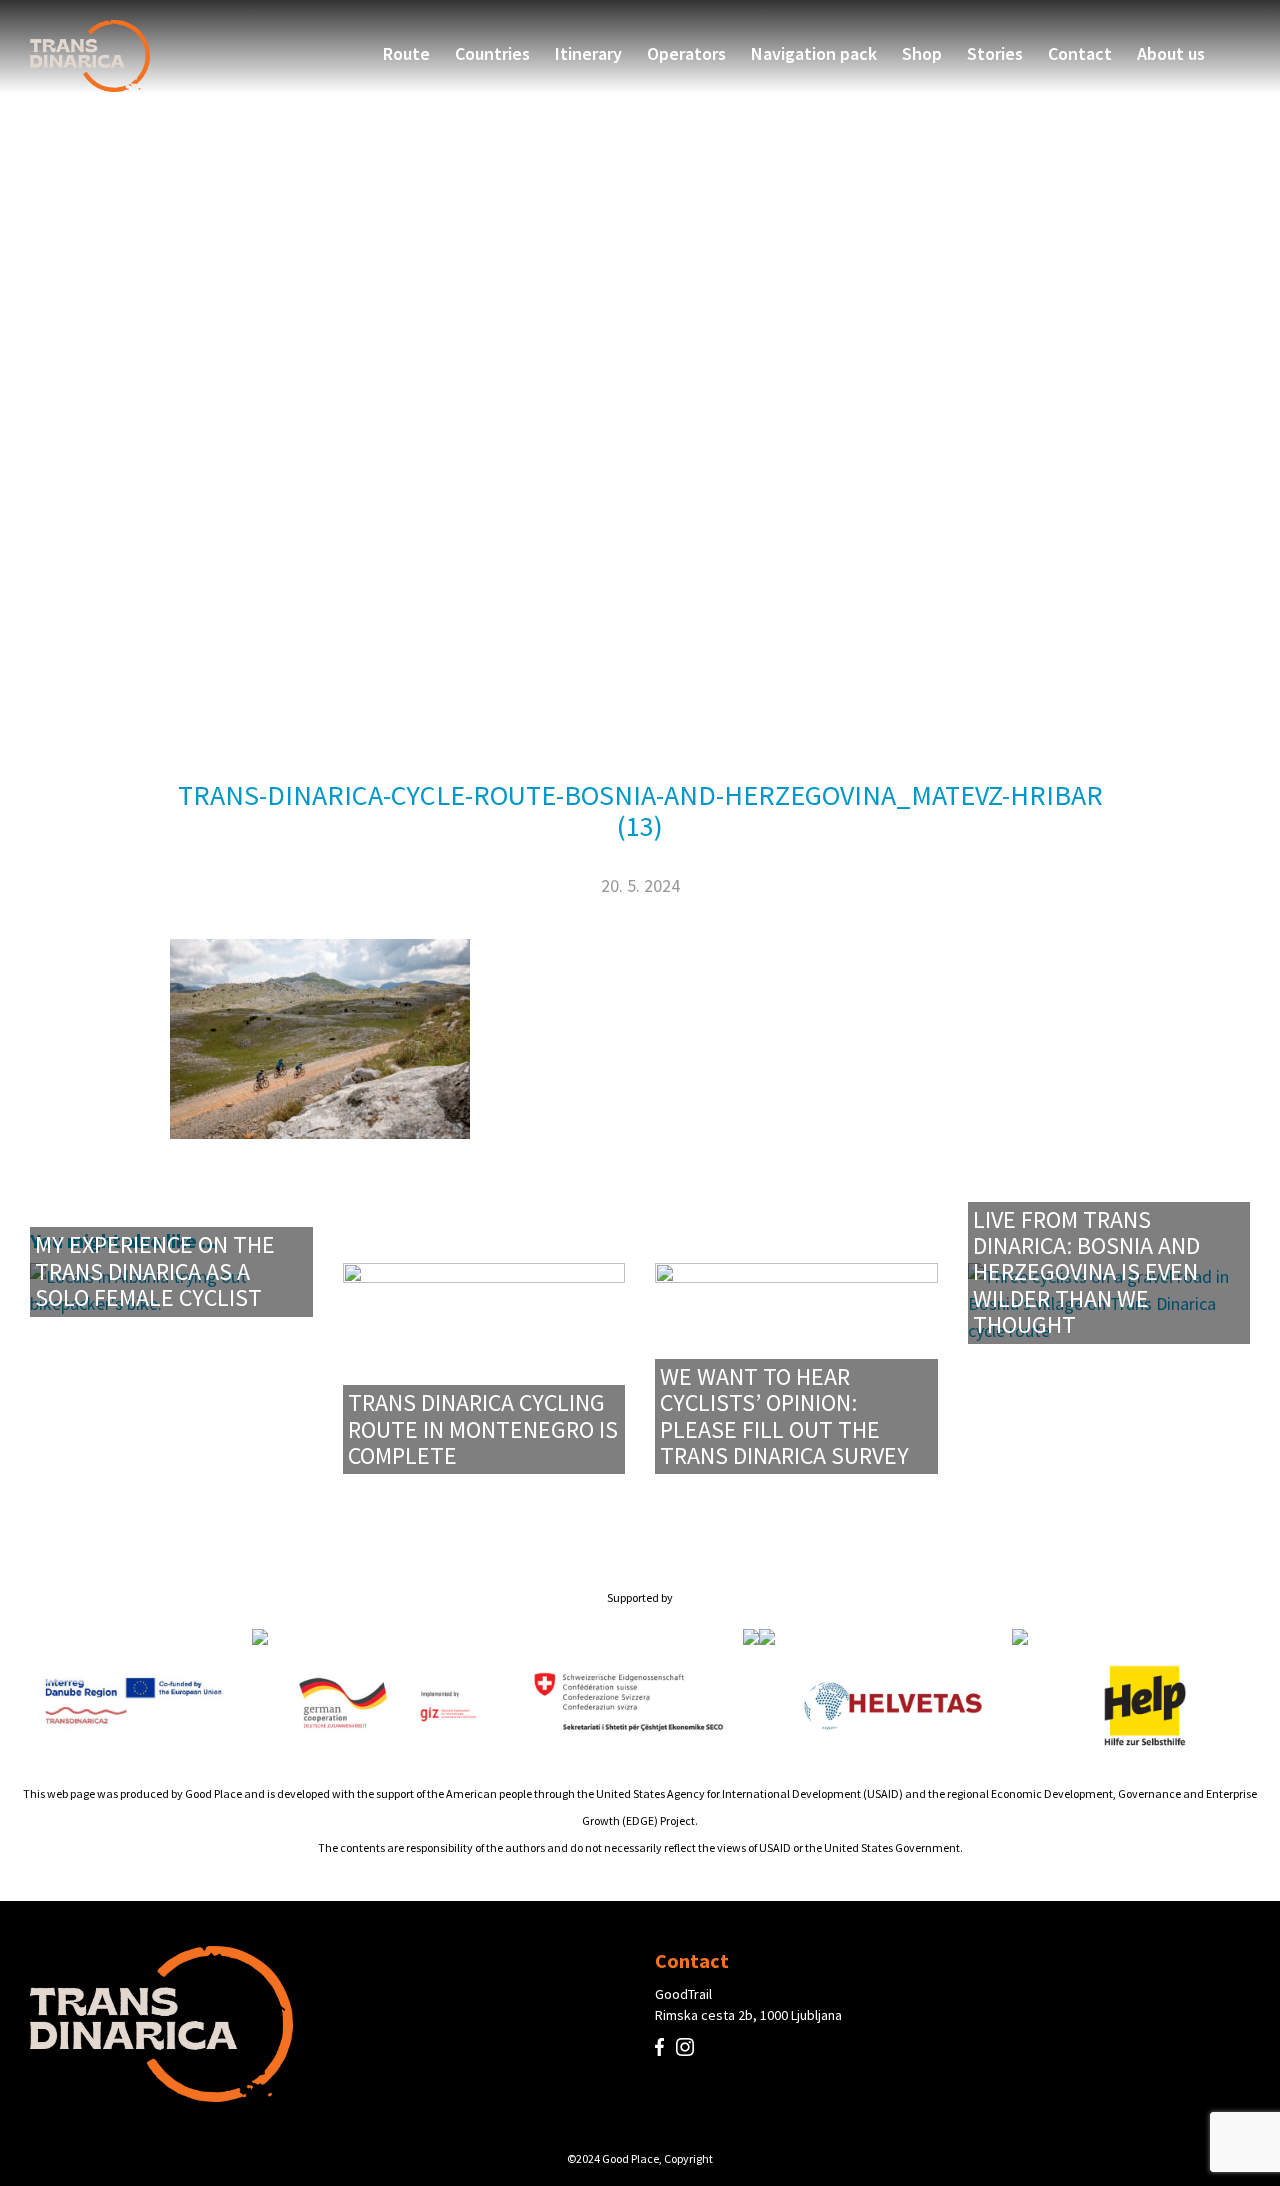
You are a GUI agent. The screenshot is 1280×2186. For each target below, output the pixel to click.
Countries (492, 54)
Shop (922, 54)
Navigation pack (814, 54)
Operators (686, 54)
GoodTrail (683, 1994)
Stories (995, 54)
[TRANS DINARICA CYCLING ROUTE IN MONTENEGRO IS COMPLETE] (484, 1366)
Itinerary (588, 54)
